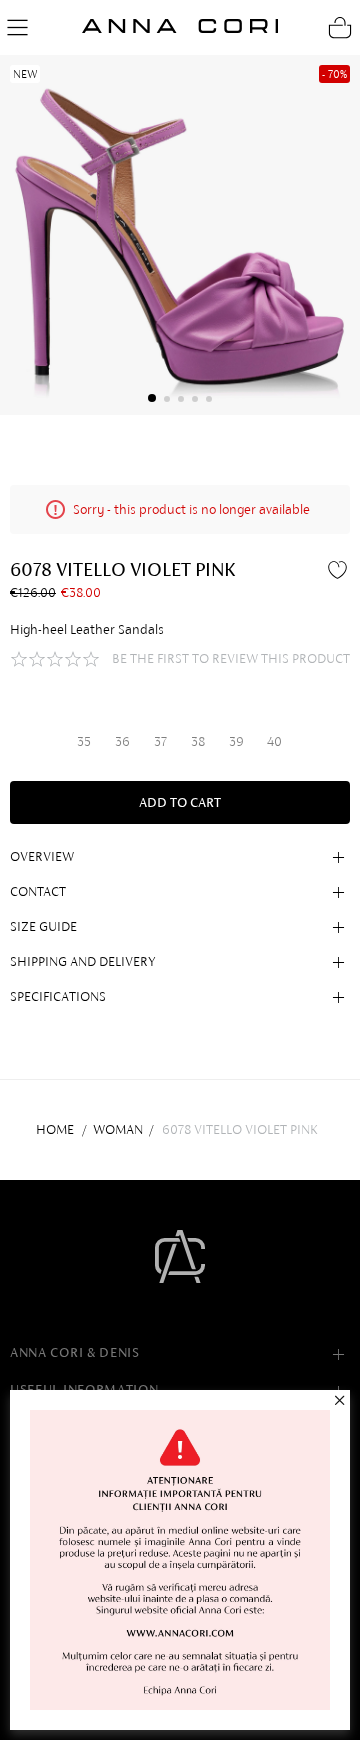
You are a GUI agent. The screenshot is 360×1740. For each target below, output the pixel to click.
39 (236, 741)
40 (274, 741)
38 (198, 741)
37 (160, 741)
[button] (152, 398)
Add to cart (180, 802)
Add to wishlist (340, 569)
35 (84, 741)
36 (122, 741)
